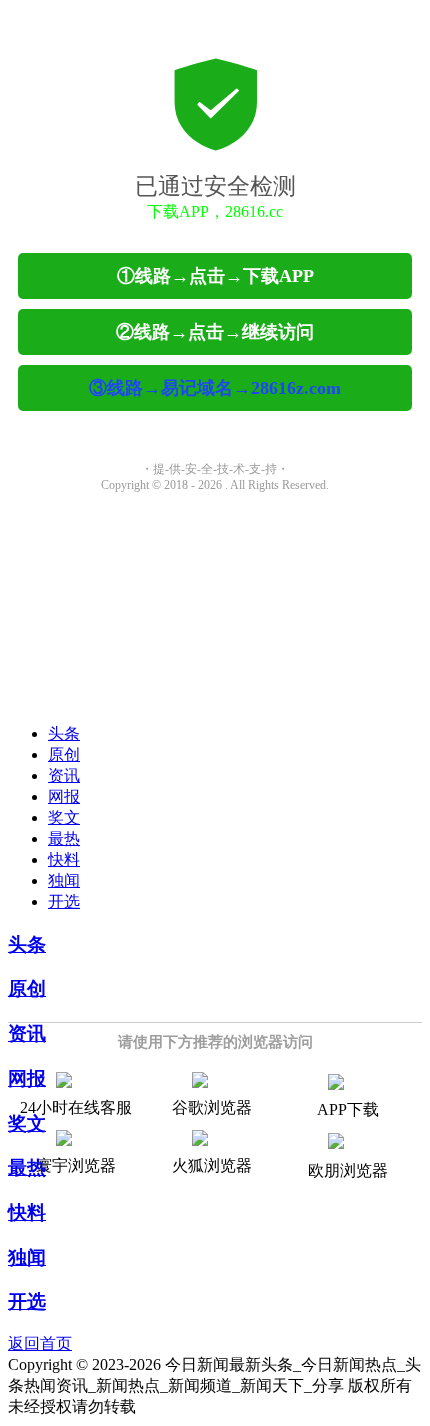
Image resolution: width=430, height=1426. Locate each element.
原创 (64, 754)
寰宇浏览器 (76, 1165)
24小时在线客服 (76, 1107)
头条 (64, 733)
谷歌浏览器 (212, 1107)
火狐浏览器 (212, 1165)
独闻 (64, 880)
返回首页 (40, 1343)
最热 (64, 838)
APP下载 (348, 1109)
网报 (64, 796)
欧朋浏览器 (348, 1170)
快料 (64, 859)
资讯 (64, 775)
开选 (64, 901)
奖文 (64, 817)
